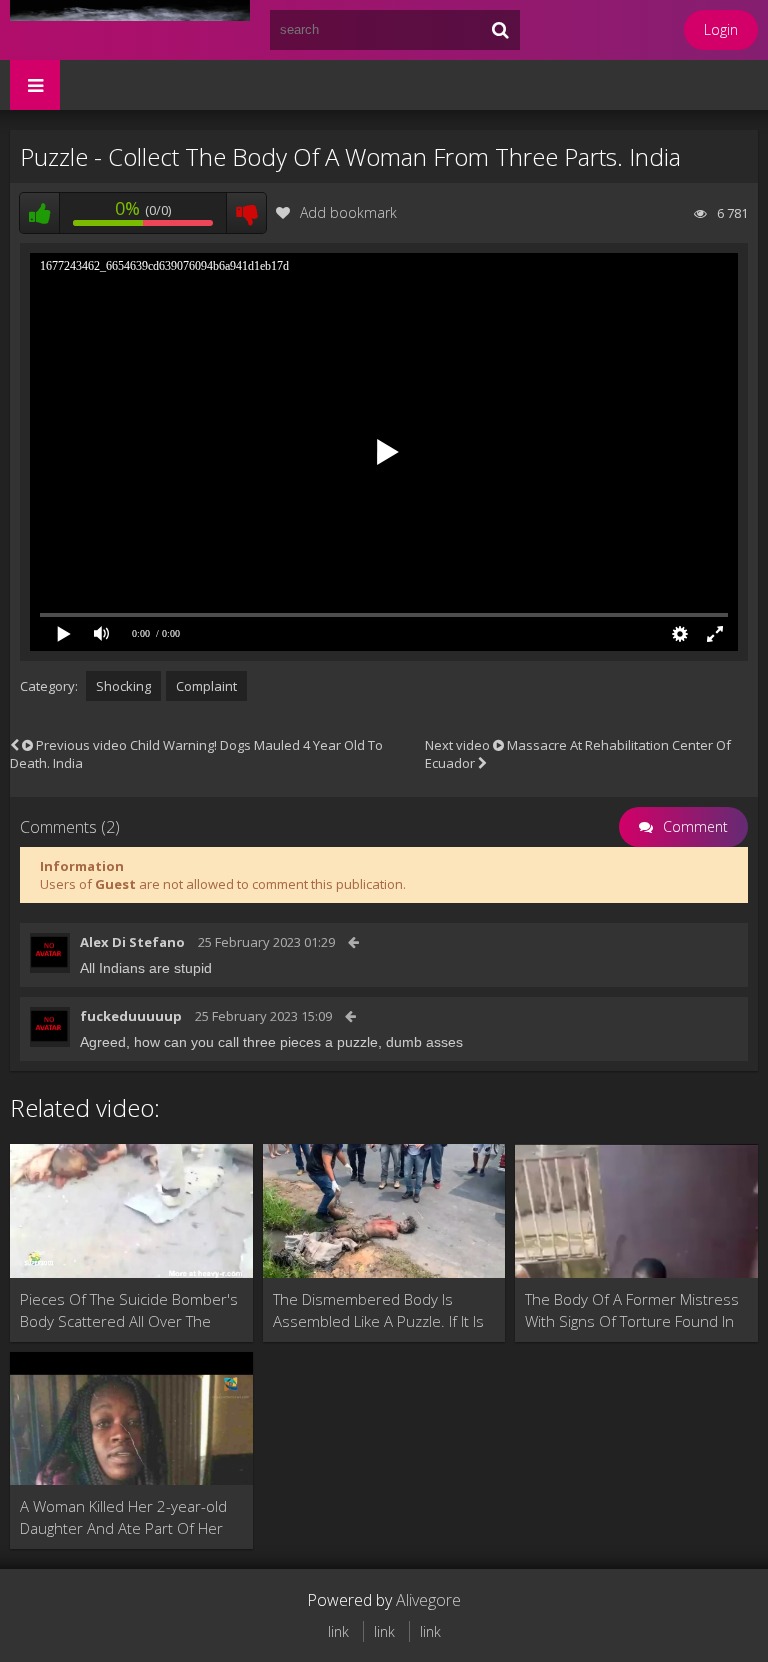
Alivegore (428, 1600)
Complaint (206, 686)
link (338, 1631)
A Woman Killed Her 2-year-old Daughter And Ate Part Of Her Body (123, 1517)
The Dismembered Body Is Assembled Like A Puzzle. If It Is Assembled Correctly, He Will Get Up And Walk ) (378, 1310)
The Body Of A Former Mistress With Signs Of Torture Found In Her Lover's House (632, 1310)
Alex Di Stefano (132, 942)
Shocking (123, 686)
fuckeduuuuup (131, 1016)
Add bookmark (348, 212)
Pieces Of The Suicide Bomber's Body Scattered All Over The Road (129, 1310)
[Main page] (130, 30)
